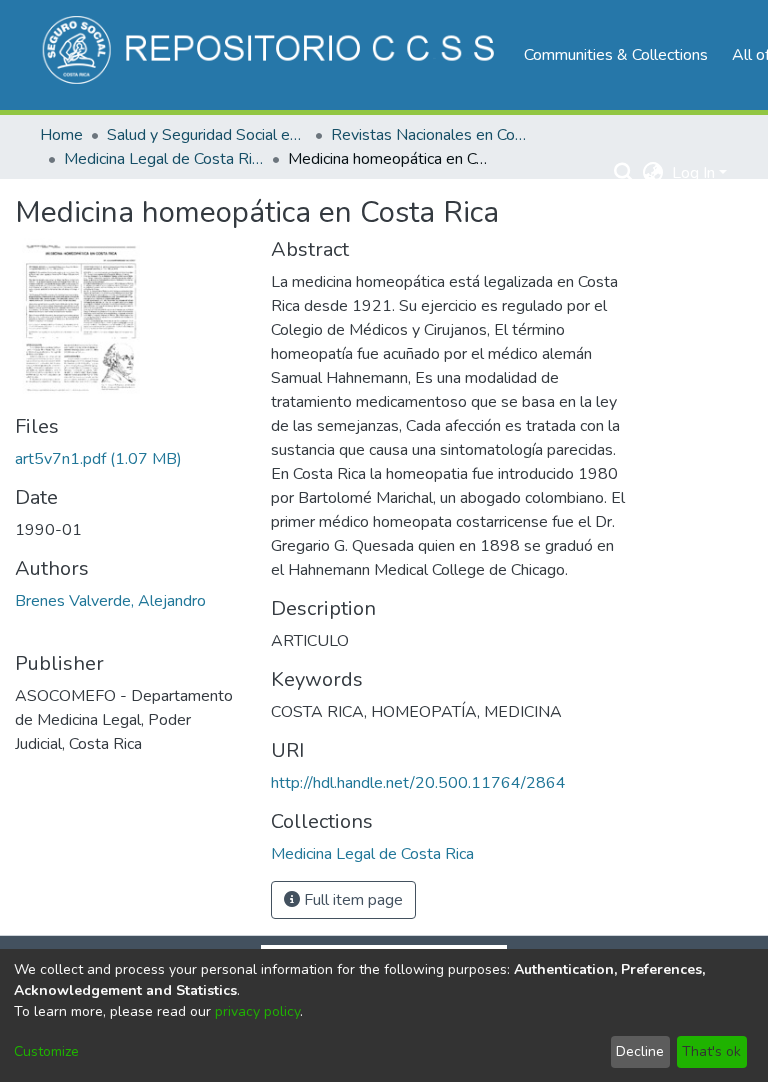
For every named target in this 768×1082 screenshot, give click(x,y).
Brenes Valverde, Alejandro (110, 601)
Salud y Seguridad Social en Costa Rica (207, 135)
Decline (640, 1051)
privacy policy (257, 1011)
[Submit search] (624, 173)
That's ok (711, 1051)
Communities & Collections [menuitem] (616, 55)
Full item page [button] (351, 900)
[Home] (271, 55)
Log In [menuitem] (693, 173)
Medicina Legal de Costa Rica (164, 159)
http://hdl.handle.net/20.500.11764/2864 (418, 783)
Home (61, 135)
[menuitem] (653, 173)
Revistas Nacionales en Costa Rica (431, 135)
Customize (46, 1051)
